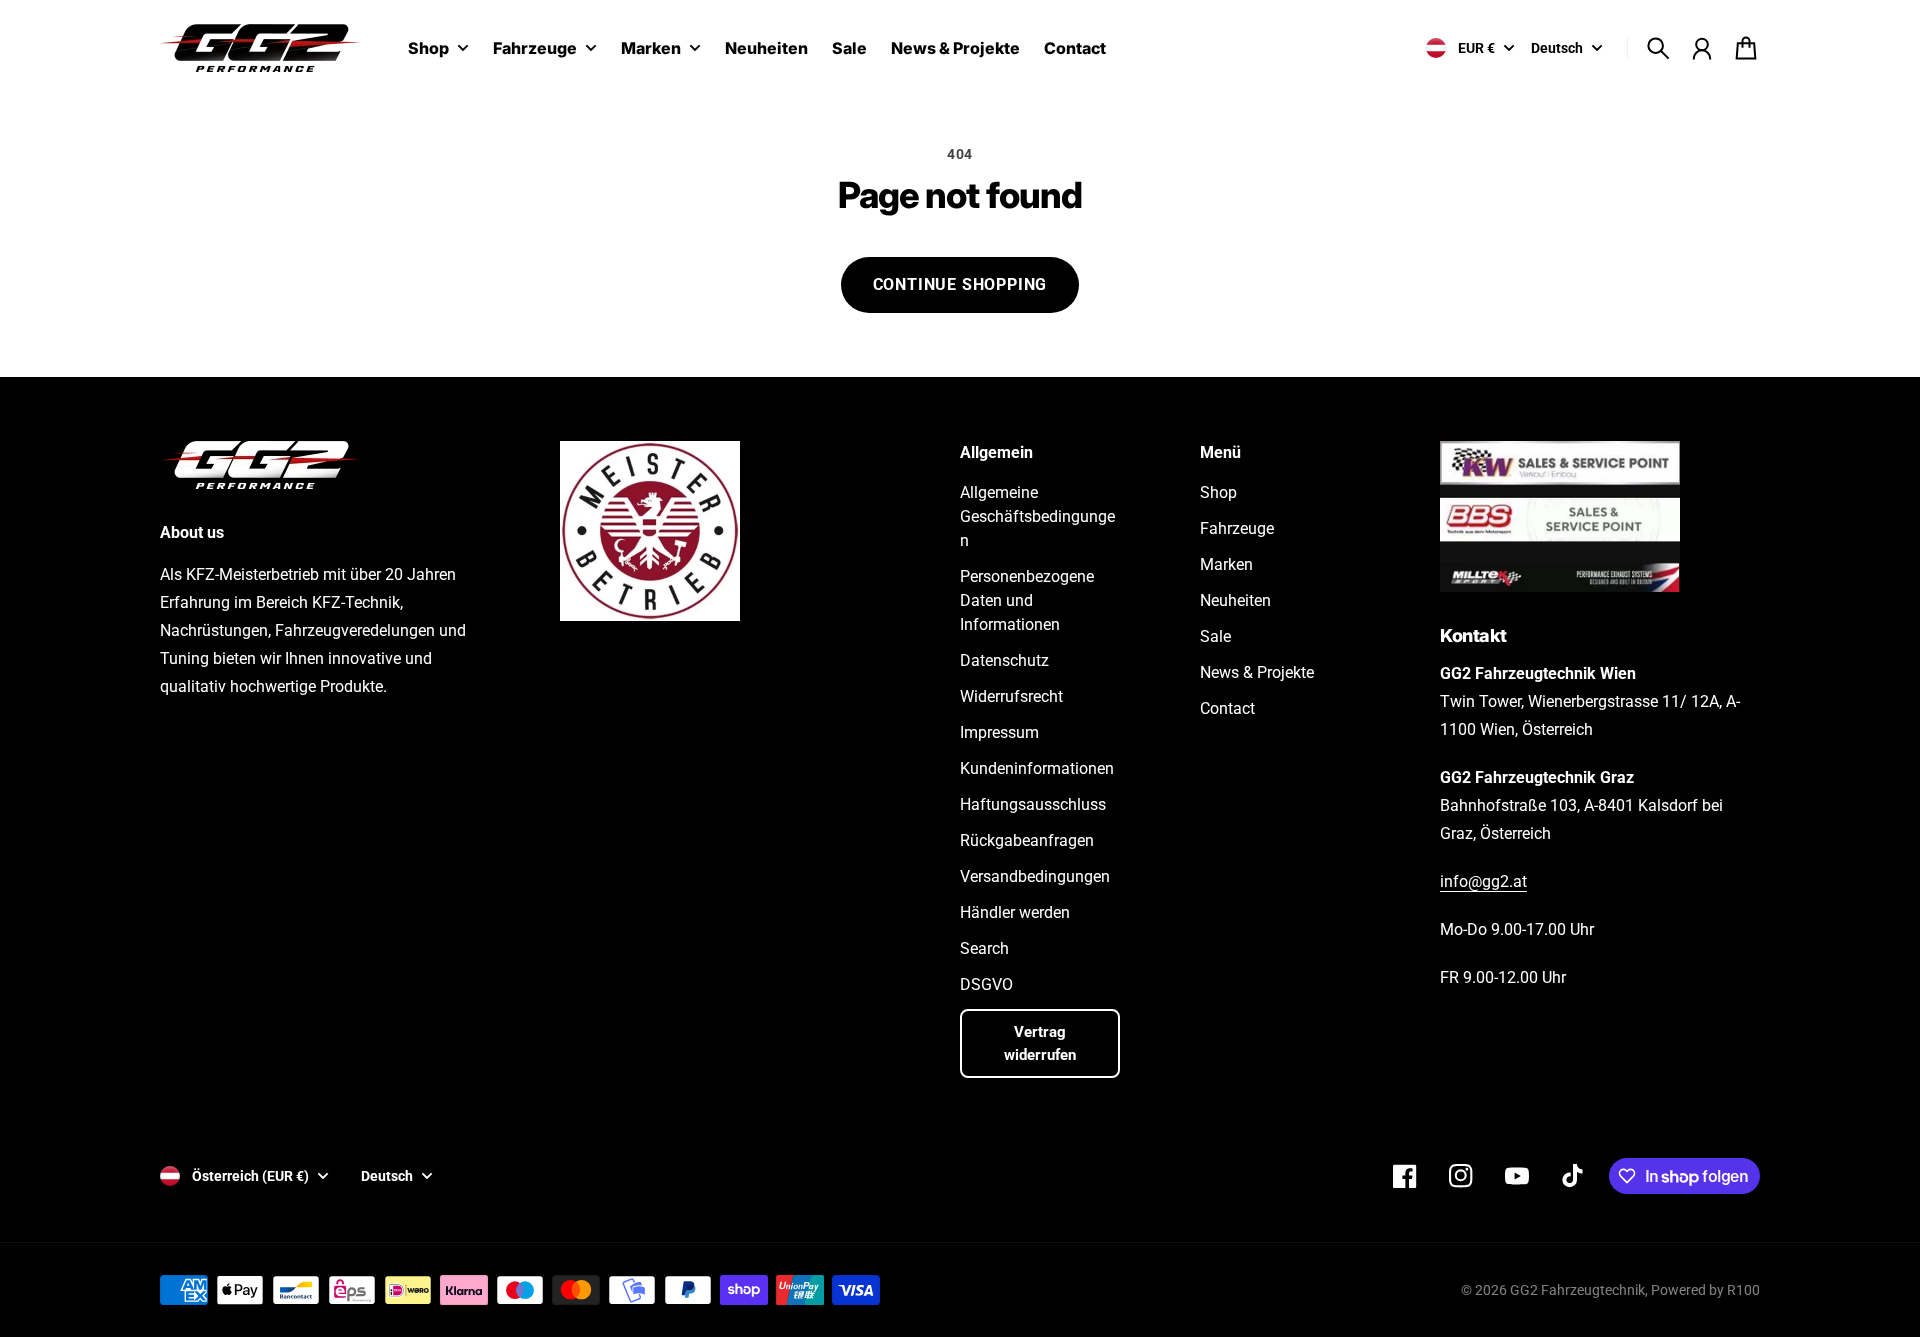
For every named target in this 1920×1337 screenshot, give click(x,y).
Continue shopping (960, 284)
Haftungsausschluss (1033, 804)
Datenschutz (1004, 660)
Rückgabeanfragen (1027, 840)
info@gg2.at (1483, 881)
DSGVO (986, 984)
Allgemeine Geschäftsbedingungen (1037, 516)
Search (984, 948)
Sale (1215, 636)
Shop (428, 49)
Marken (651, 49)
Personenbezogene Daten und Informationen (1027, 600)
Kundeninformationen (1037, 768)
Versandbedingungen (1035, 876)
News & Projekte (1257, 672)
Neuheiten (1235, 600)
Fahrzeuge (535, 49)
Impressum (999, 732)
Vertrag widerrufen (1040, 1043)
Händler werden (1015, 912)
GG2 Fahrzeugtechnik (1577, 1290)
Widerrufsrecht (1011, 696)
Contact (1227, 708)
